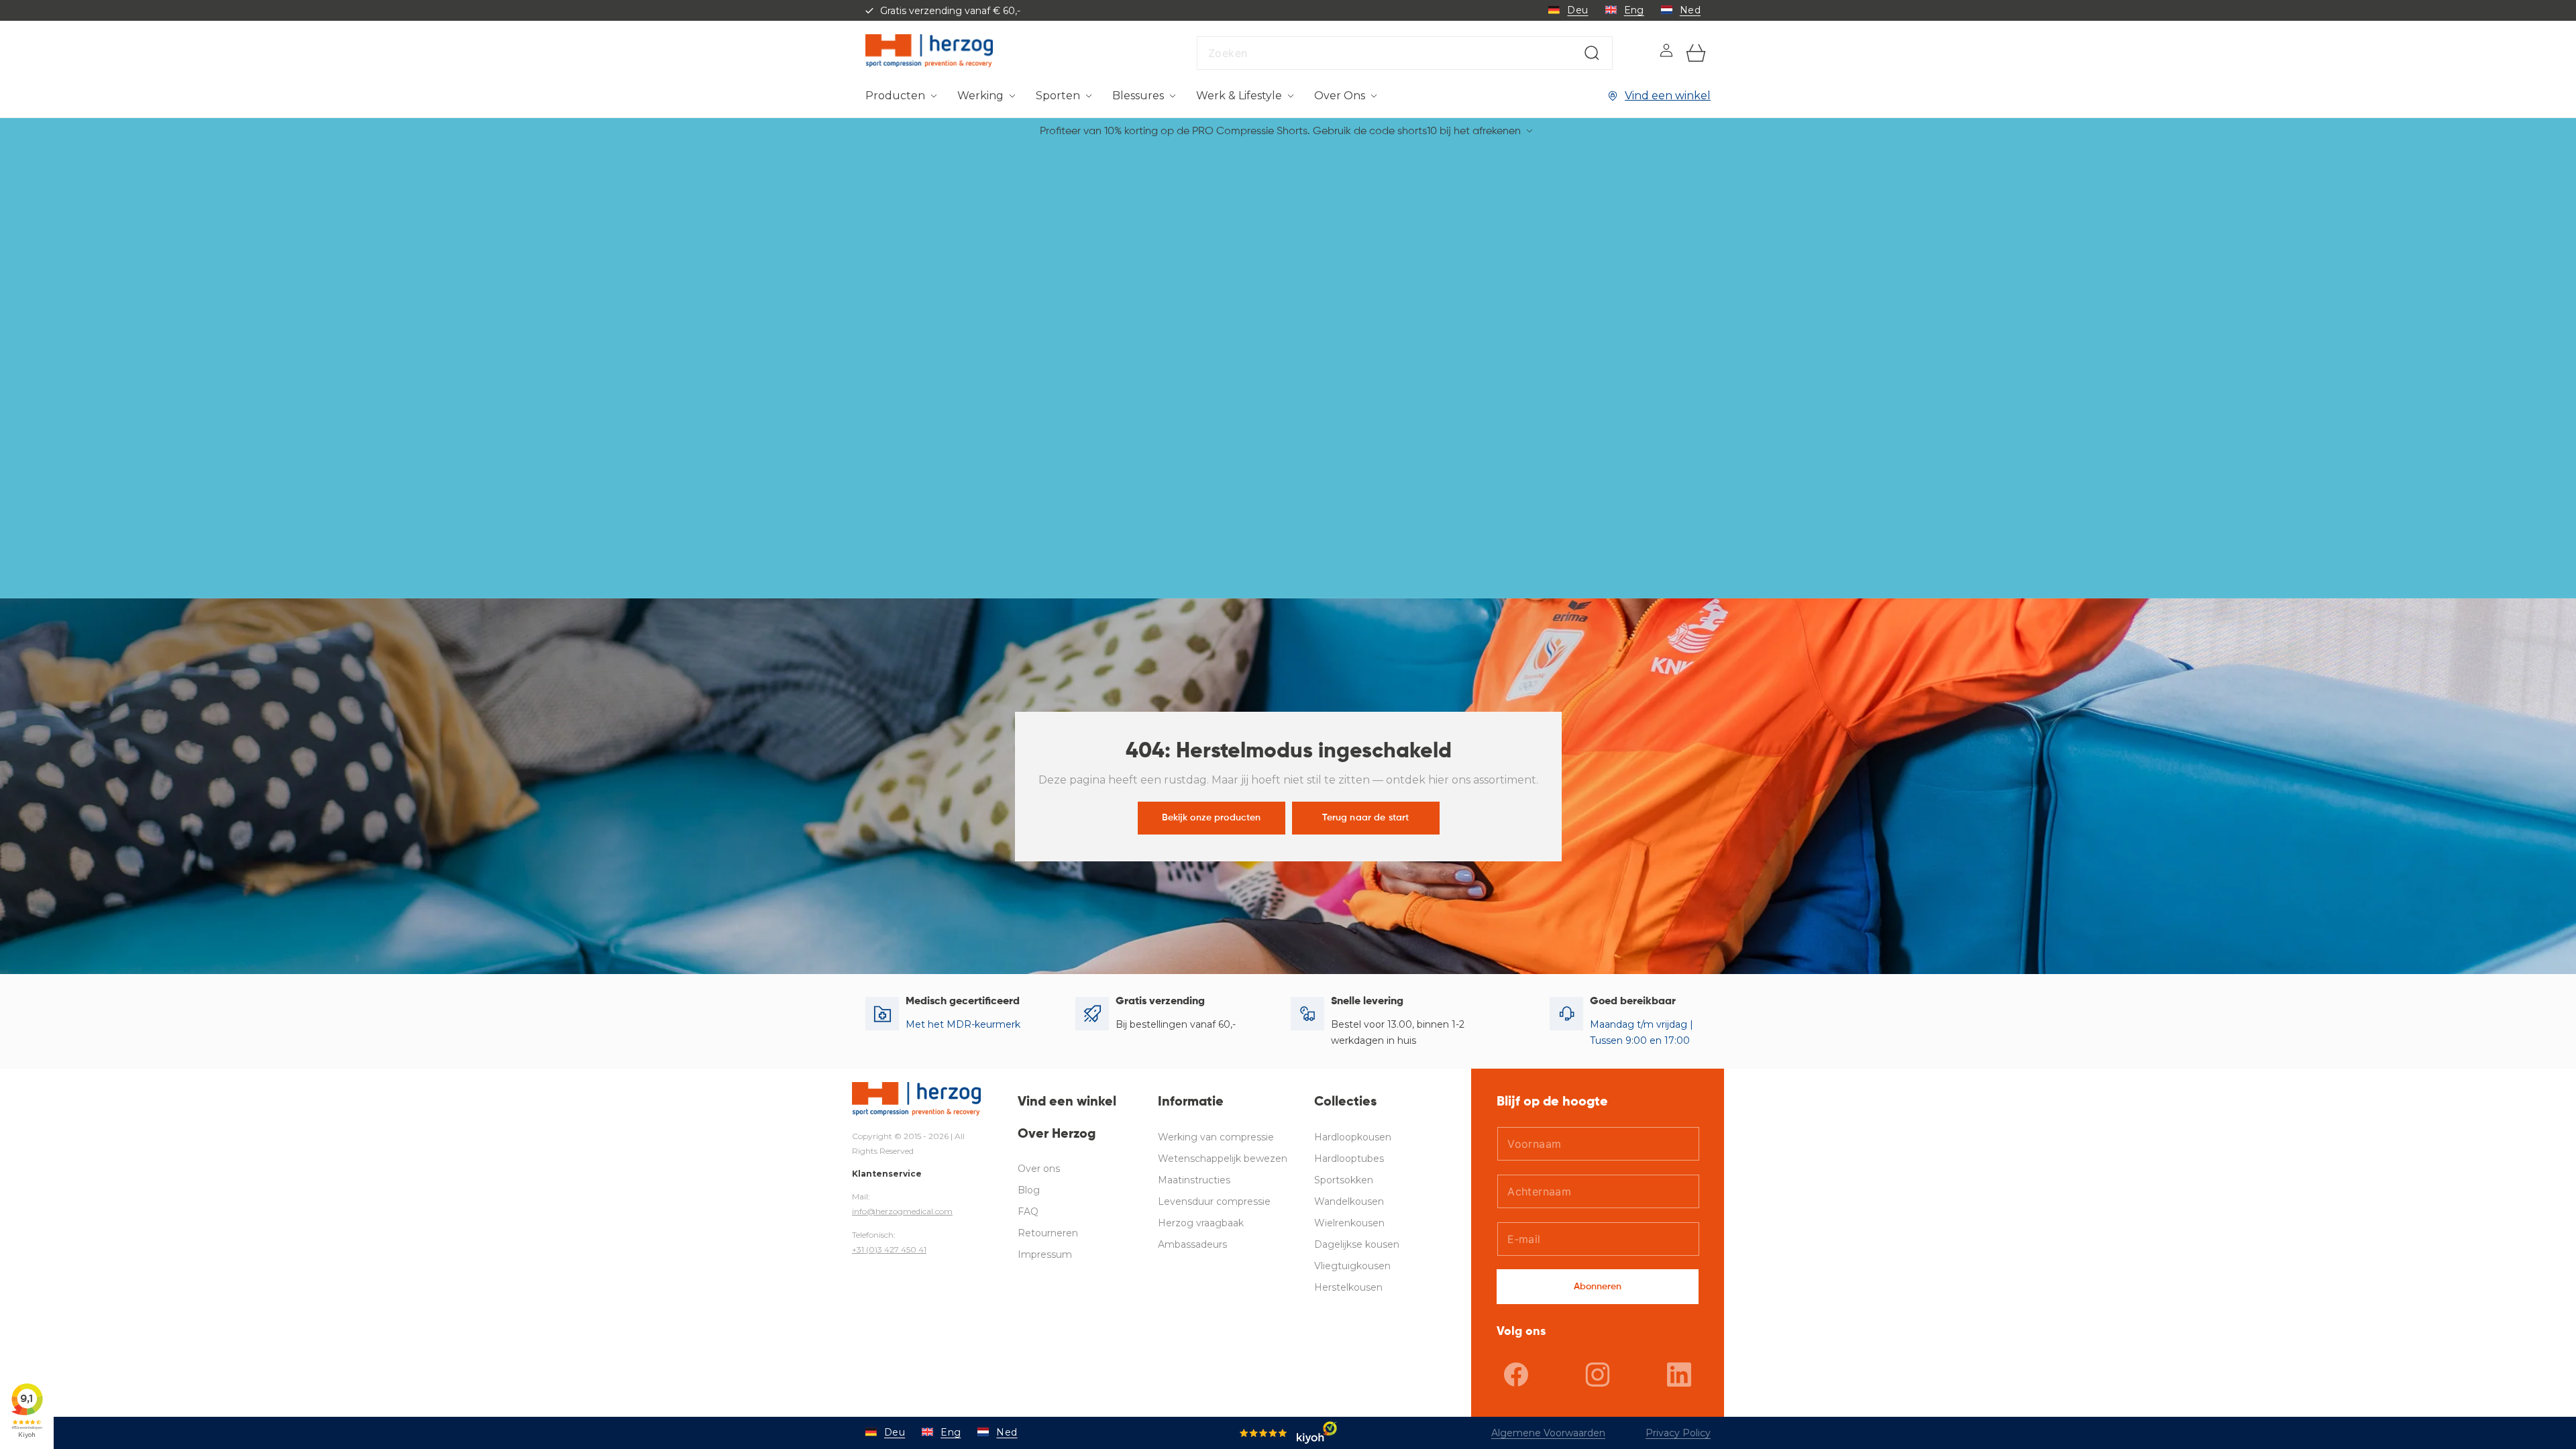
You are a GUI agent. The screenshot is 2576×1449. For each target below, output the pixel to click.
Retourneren (1048, 1233)
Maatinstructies (1194, 1180)
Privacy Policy (1678, 1433)
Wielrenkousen (1349, 1223)
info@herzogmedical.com (902, 1211)
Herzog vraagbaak (1201, 1223)
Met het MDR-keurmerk (963, 1024)
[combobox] (1405, 53)
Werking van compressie (1216, 1137)
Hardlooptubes (1349, 1159)
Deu (1577, 10)
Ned (1690, 10)
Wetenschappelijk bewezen (1223, 1159)
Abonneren (1598, 1287)
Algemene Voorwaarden (1548, 1433)
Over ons (1039, 1169)
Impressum (1045, 1254)
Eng (1634, 10)
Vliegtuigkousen (1352, 1266)
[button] (901, 96)
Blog (1029, 1190)
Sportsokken (1344, 1180)
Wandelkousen (1349, 1201)
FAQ (1028, 1212)
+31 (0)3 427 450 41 (889, 1249)
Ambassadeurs (1192, 1244)
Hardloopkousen (1353, 1137)
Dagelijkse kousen (1357, 1244)
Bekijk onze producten (1211, 817)
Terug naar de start (1365, 817)
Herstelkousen (1348, 1287)
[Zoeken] (1592, 53)
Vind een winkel (1668, 96)
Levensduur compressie (1214, 1201)
